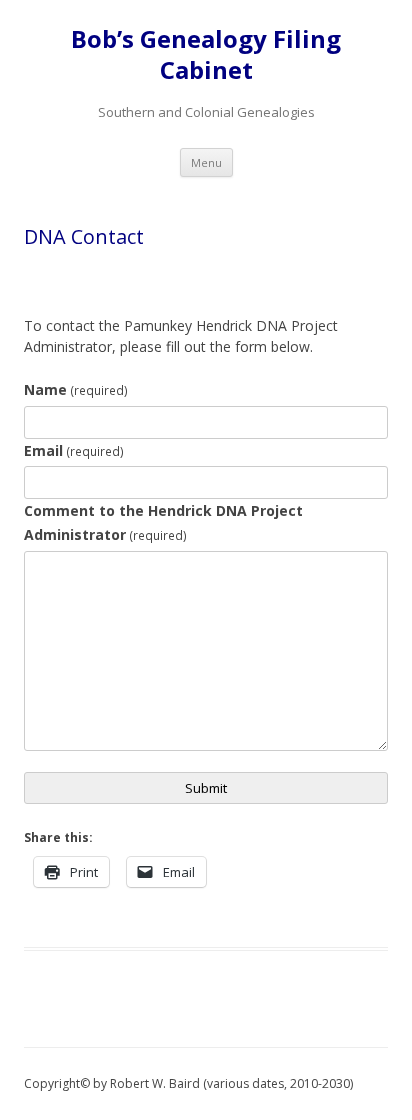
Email (74, 450)
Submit (206, 788)
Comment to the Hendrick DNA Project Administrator (163, 522)
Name (76, 389)
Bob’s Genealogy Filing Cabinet (206, 55)
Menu (206, 162)
